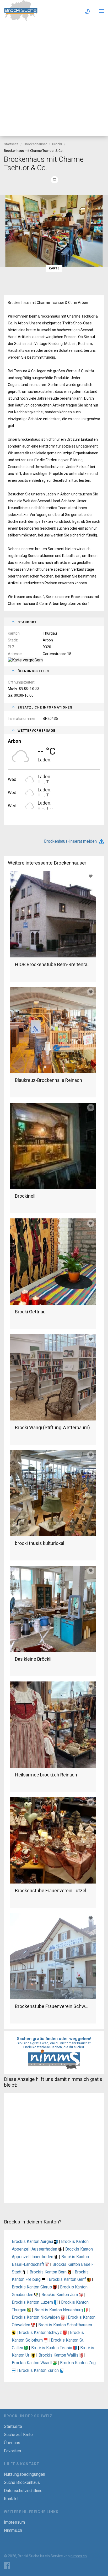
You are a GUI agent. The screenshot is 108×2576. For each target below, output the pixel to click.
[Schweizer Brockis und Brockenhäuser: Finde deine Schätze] (21, 20)
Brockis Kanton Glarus (32, 2287)
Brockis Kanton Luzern (33, 2302)
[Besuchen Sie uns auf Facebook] (7, 2565)
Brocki (57, 144)
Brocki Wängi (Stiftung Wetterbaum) (52, 1427)
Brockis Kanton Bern (49, 2272)
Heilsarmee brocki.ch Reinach (46, 1775)
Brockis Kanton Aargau (33, 2241)
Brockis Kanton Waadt (32, 2363)
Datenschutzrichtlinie (23, 2491)
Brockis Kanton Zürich (39, 2370)
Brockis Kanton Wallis (59, 2355)
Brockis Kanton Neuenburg (59, 2310)
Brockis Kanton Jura (60, 2295)
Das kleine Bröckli (33, 1659)
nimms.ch (79, 2556)
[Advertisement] (54, 79)
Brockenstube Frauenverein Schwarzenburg (53, 2006)
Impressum (14, 2522)
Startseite (11, 144)
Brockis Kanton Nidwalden (36, 2317)
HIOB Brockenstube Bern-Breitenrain (53, 964)
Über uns (12, 2443)
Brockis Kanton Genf (68, 2279)
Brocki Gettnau (30, 1312)
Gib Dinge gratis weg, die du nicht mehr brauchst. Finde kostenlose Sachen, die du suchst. (54, 2045)
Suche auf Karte (18, 2435)
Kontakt (11, 2499)
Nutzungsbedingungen (25, 2474)
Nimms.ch (13, 2530)
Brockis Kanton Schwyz (41, 2333)
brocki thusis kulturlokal (40, 1543)
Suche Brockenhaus (22, 2482)
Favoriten (12, 2451)
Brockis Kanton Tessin (52, 2348)
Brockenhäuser (35, 144)
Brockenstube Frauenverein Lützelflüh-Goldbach (53, 1890)
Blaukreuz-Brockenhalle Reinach (48, 1080)
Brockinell (25, 1196)
